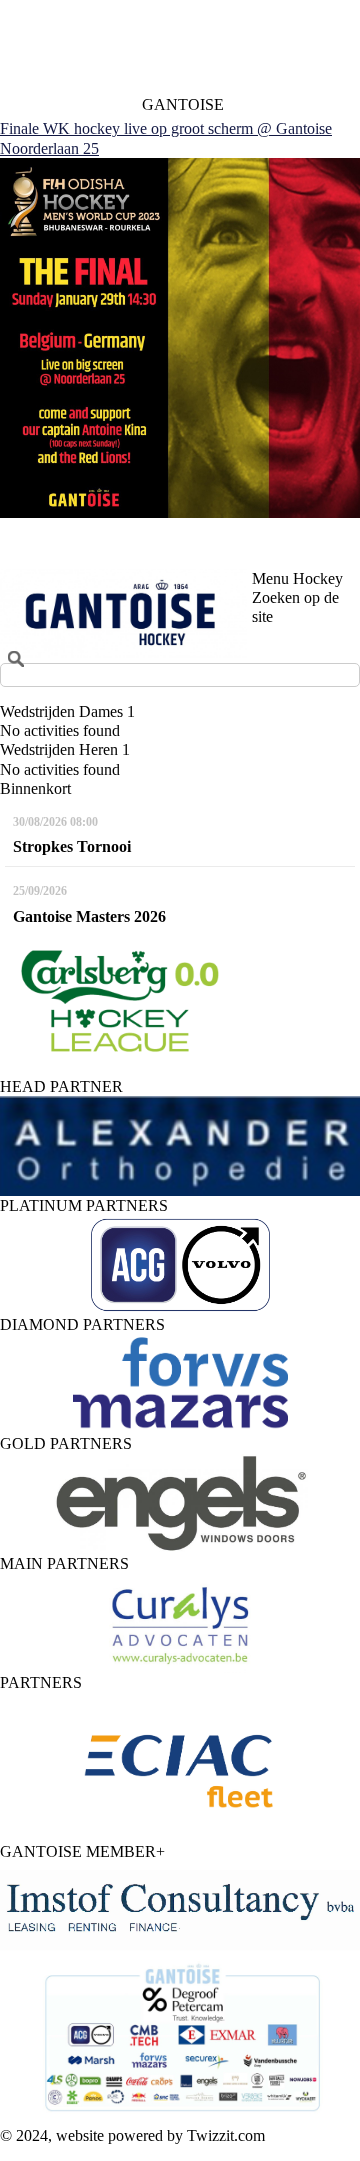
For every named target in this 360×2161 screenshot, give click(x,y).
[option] (180, 1146)
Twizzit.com (226, 2135)
